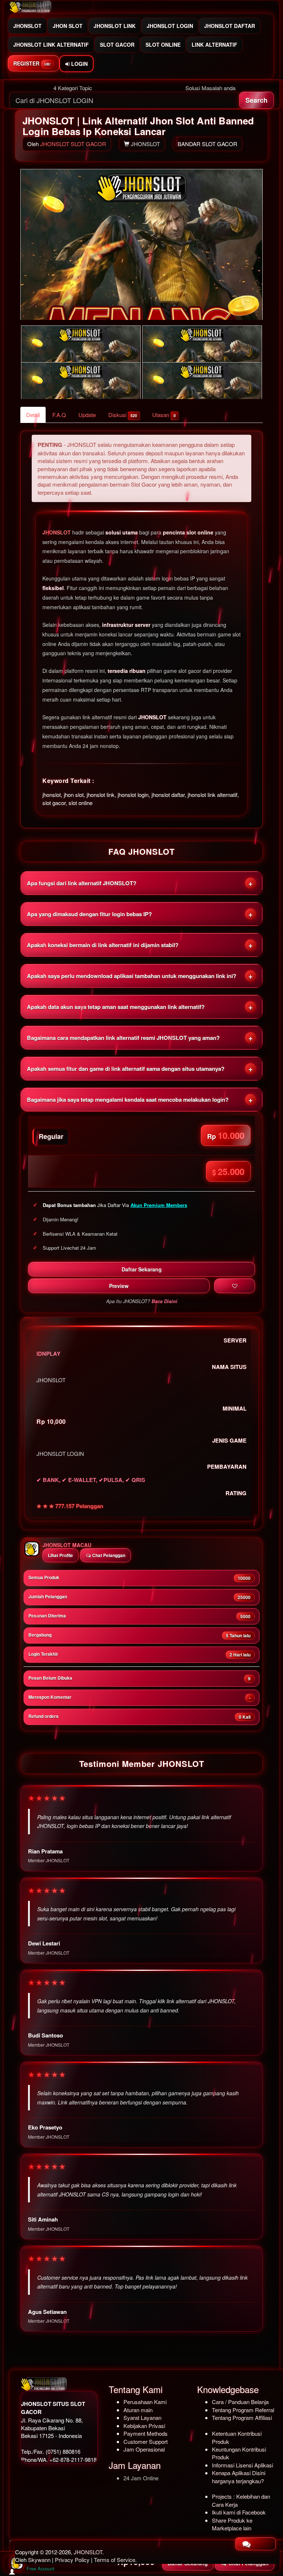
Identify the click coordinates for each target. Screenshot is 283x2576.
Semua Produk (139, 1578)
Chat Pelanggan (108, 1555)
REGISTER (32, 63)
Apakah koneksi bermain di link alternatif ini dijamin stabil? (103, 945)
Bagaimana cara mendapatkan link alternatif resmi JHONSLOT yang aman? (123, 1038)
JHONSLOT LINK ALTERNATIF (51, 45)
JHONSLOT (27, 26)
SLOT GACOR (117, 45)
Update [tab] (87, 415)
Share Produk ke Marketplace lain (232, 2524)
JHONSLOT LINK (115, 26)
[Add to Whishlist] (235, 1286)
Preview (119, 1286)
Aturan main (138, 2410)
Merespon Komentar (139, 1697)
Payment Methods (146, 2433)
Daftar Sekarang (142, 1269)
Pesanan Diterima (139, 1616)
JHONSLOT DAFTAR (230, 26)
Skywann (39, 2560)
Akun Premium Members (159, 1205)
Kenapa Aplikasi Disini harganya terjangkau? (239, 2477)
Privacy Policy (72, 2560)
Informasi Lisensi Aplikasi (242, 2465)
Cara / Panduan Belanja (240, 2402)
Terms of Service (115, 2560)
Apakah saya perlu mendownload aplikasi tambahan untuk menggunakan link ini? (132, 976)
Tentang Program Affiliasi (242, 2418)
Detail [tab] (33, 415)
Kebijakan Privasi (144, 2426)
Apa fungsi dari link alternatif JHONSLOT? (82, 883)
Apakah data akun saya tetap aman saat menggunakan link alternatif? (116, 1007)
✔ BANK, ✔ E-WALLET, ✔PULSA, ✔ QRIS (91, 1480)
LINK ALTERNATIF (214, 45)
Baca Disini (164, 1301)
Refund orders (139, 1716)
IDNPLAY (48, 1354)
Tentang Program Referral (243, 2410)
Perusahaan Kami (145, 2402)
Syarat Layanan (142, 2418)
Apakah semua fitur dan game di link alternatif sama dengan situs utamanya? (126, 1069)
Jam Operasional (144, 2449)
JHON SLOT (68, 26)
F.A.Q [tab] (59, 415)
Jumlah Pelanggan (139, 1597)
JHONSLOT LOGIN (170, 26)
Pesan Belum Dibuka (139, 1678)
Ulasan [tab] (164, 415)
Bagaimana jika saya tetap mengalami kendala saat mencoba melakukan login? (128, 1100)
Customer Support (146, 2441)
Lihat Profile (60, 1555)
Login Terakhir (139, 1654)
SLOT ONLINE (163, 45)
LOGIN (79, 64)
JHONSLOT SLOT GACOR (73, 144)
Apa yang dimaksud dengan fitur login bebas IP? (89, 914)
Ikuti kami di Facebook (239, 2512)
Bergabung (139, 1635)
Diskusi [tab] (123, 415)
